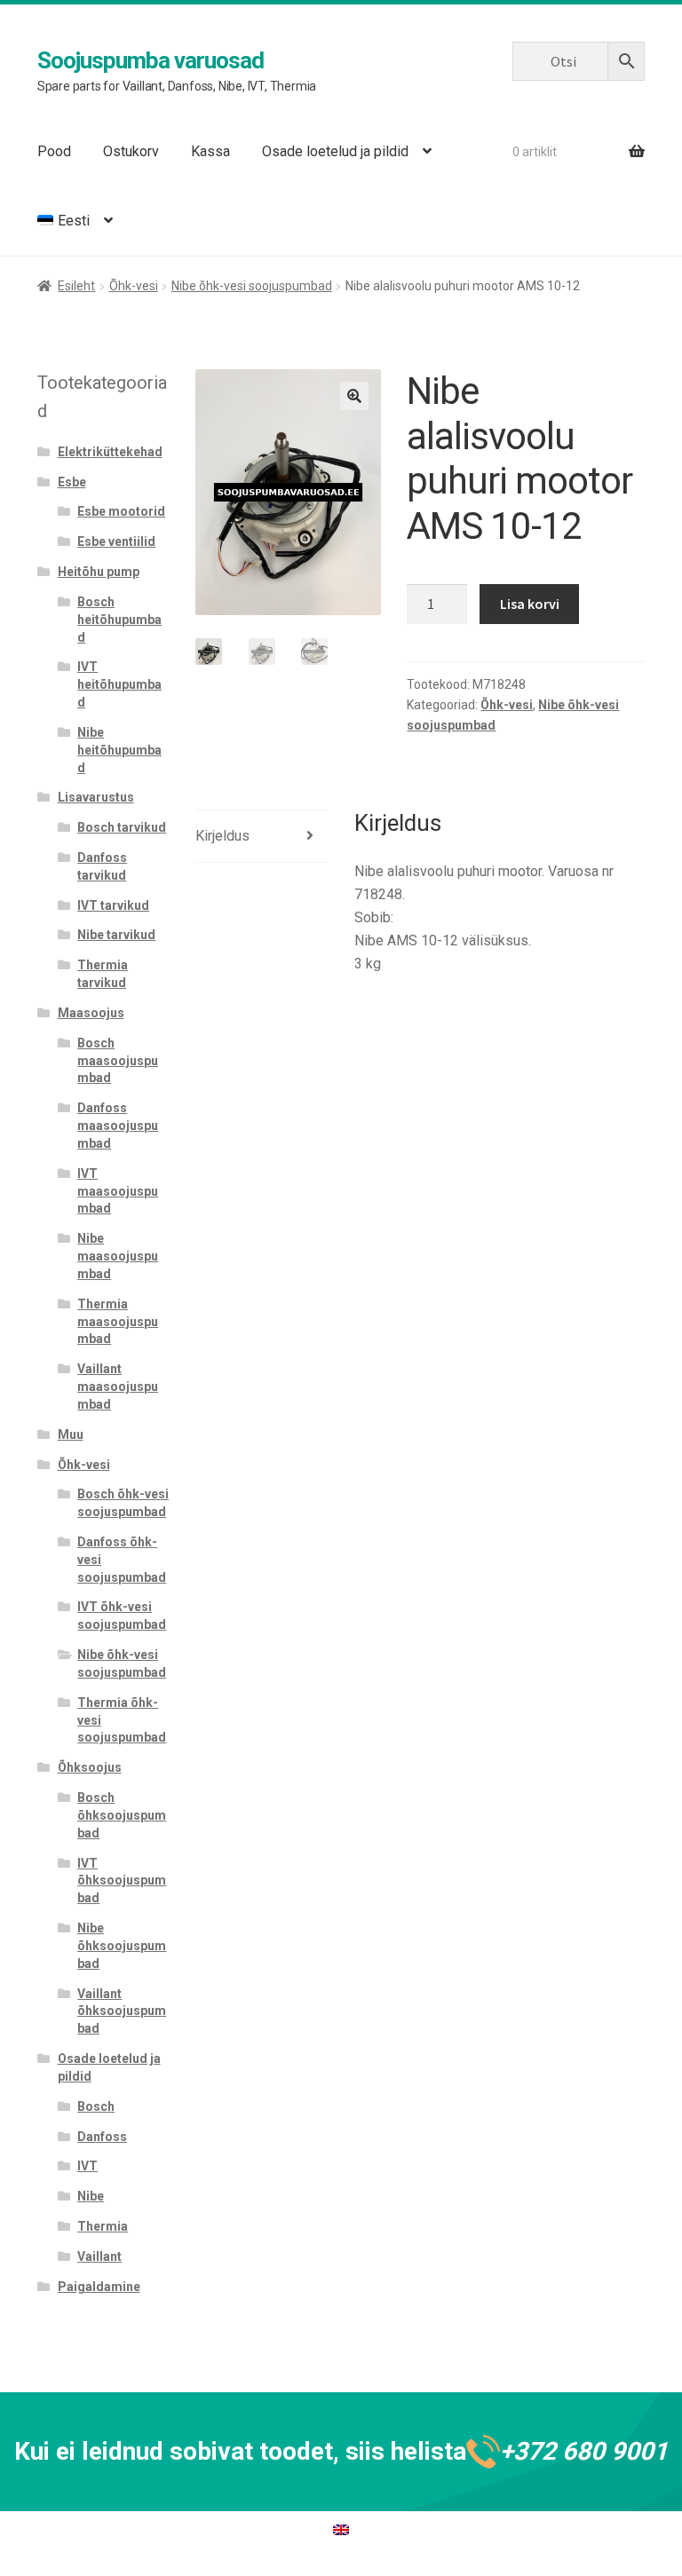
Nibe (91, 2196)
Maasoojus (91, 1013)
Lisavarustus (96, 797)
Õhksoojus (90, 1767)
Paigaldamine (99, 2287)
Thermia (103, 2226)
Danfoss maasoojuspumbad (118, 1126)
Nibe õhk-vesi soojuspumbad (252, 286)
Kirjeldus (222, 836)
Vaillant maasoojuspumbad (118, 1387)
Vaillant (99, 2256)
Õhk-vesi (134, 286)
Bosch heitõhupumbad (119, 620)
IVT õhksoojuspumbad (122, 1881)
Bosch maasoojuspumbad (118, 1061)
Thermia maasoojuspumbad (118, 1322)
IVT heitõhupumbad (119, 684)
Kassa (210, 151)
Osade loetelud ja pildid (335, 151)
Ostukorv (131, 151)
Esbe (72, 482)
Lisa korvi (530, 604)
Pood (54, 151)
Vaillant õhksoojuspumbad (122, 2011)
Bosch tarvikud (122, 827)
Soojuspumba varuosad (151, 60)
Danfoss (102, 2137)
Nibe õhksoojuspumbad (122, 1946)
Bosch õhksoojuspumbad (122, 1815)
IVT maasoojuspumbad (118, 1191)
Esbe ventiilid (116, 541)
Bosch (96, 2106)
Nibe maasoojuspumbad (118, 1256)
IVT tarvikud (113, 905)
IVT (87, 2166)
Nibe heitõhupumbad (119, 750)
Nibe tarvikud (116, 935)
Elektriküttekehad (110, 452)
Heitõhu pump (99, 572)
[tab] (262, 837)
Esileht (76, 286)
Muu (71, 1434)
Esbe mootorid (121, 511)
